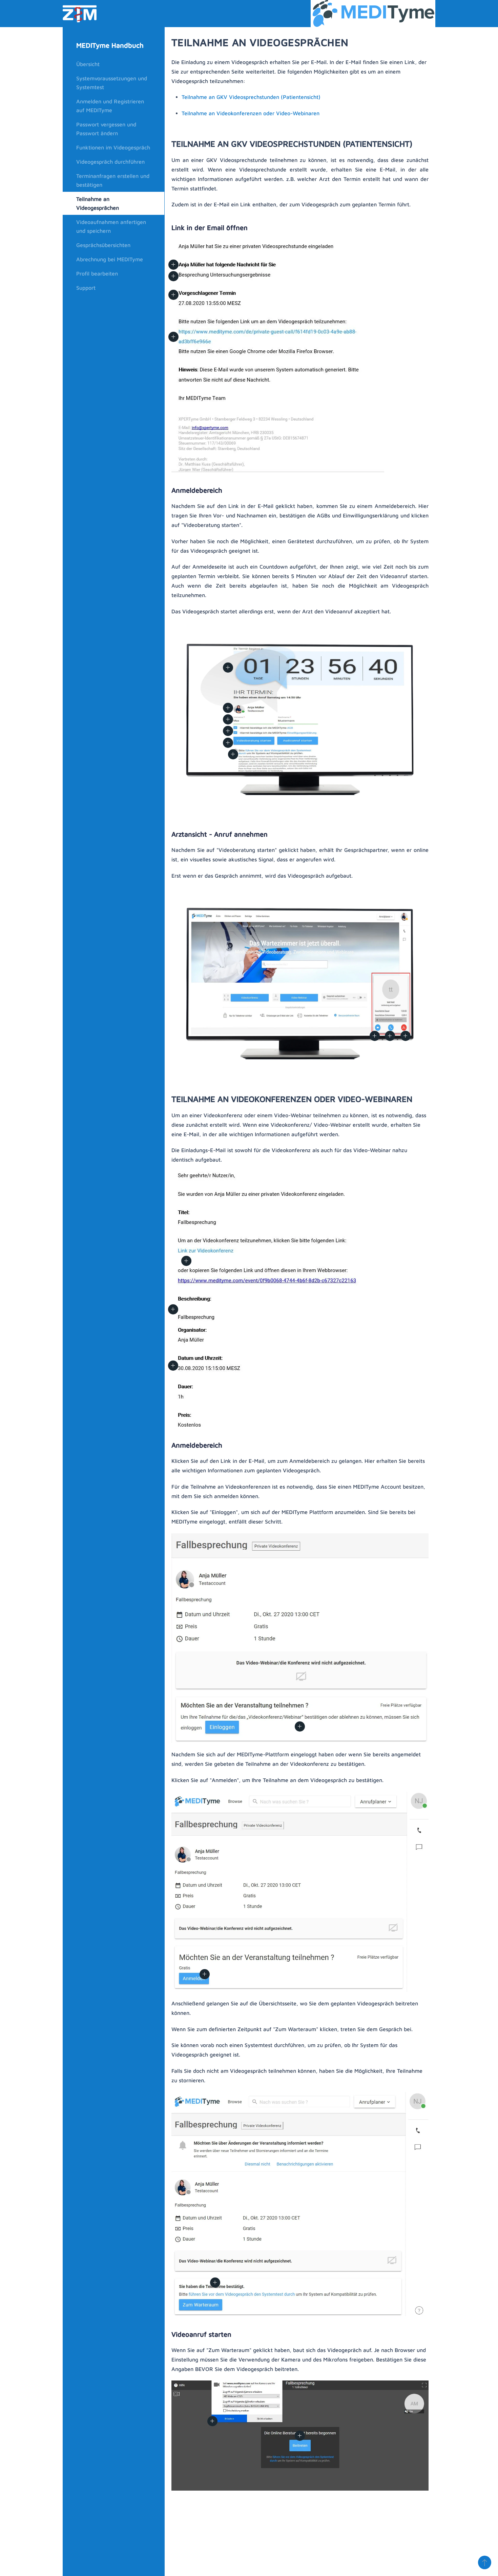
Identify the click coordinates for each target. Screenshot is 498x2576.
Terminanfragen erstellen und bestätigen (113, 180)
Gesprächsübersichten (103, 245)
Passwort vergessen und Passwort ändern (106, 129)
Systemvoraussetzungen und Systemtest (112, 83)
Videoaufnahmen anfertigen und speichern (111, 226)
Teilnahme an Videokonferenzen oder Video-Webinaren (251, 113)
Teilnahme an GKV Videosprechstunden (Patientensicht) (251, 97)
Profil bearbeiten (97, 273)
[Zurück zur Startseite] (80, 14)
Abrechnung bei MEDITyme (110, 259)
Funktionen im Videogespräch (113, 147)
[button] (173, 295)
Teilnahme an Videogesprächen (98, 203)
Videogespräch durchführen (110, 162)
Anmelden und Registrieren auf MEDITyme (110, 106)
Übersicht (88, 64)
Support (86, 288)
